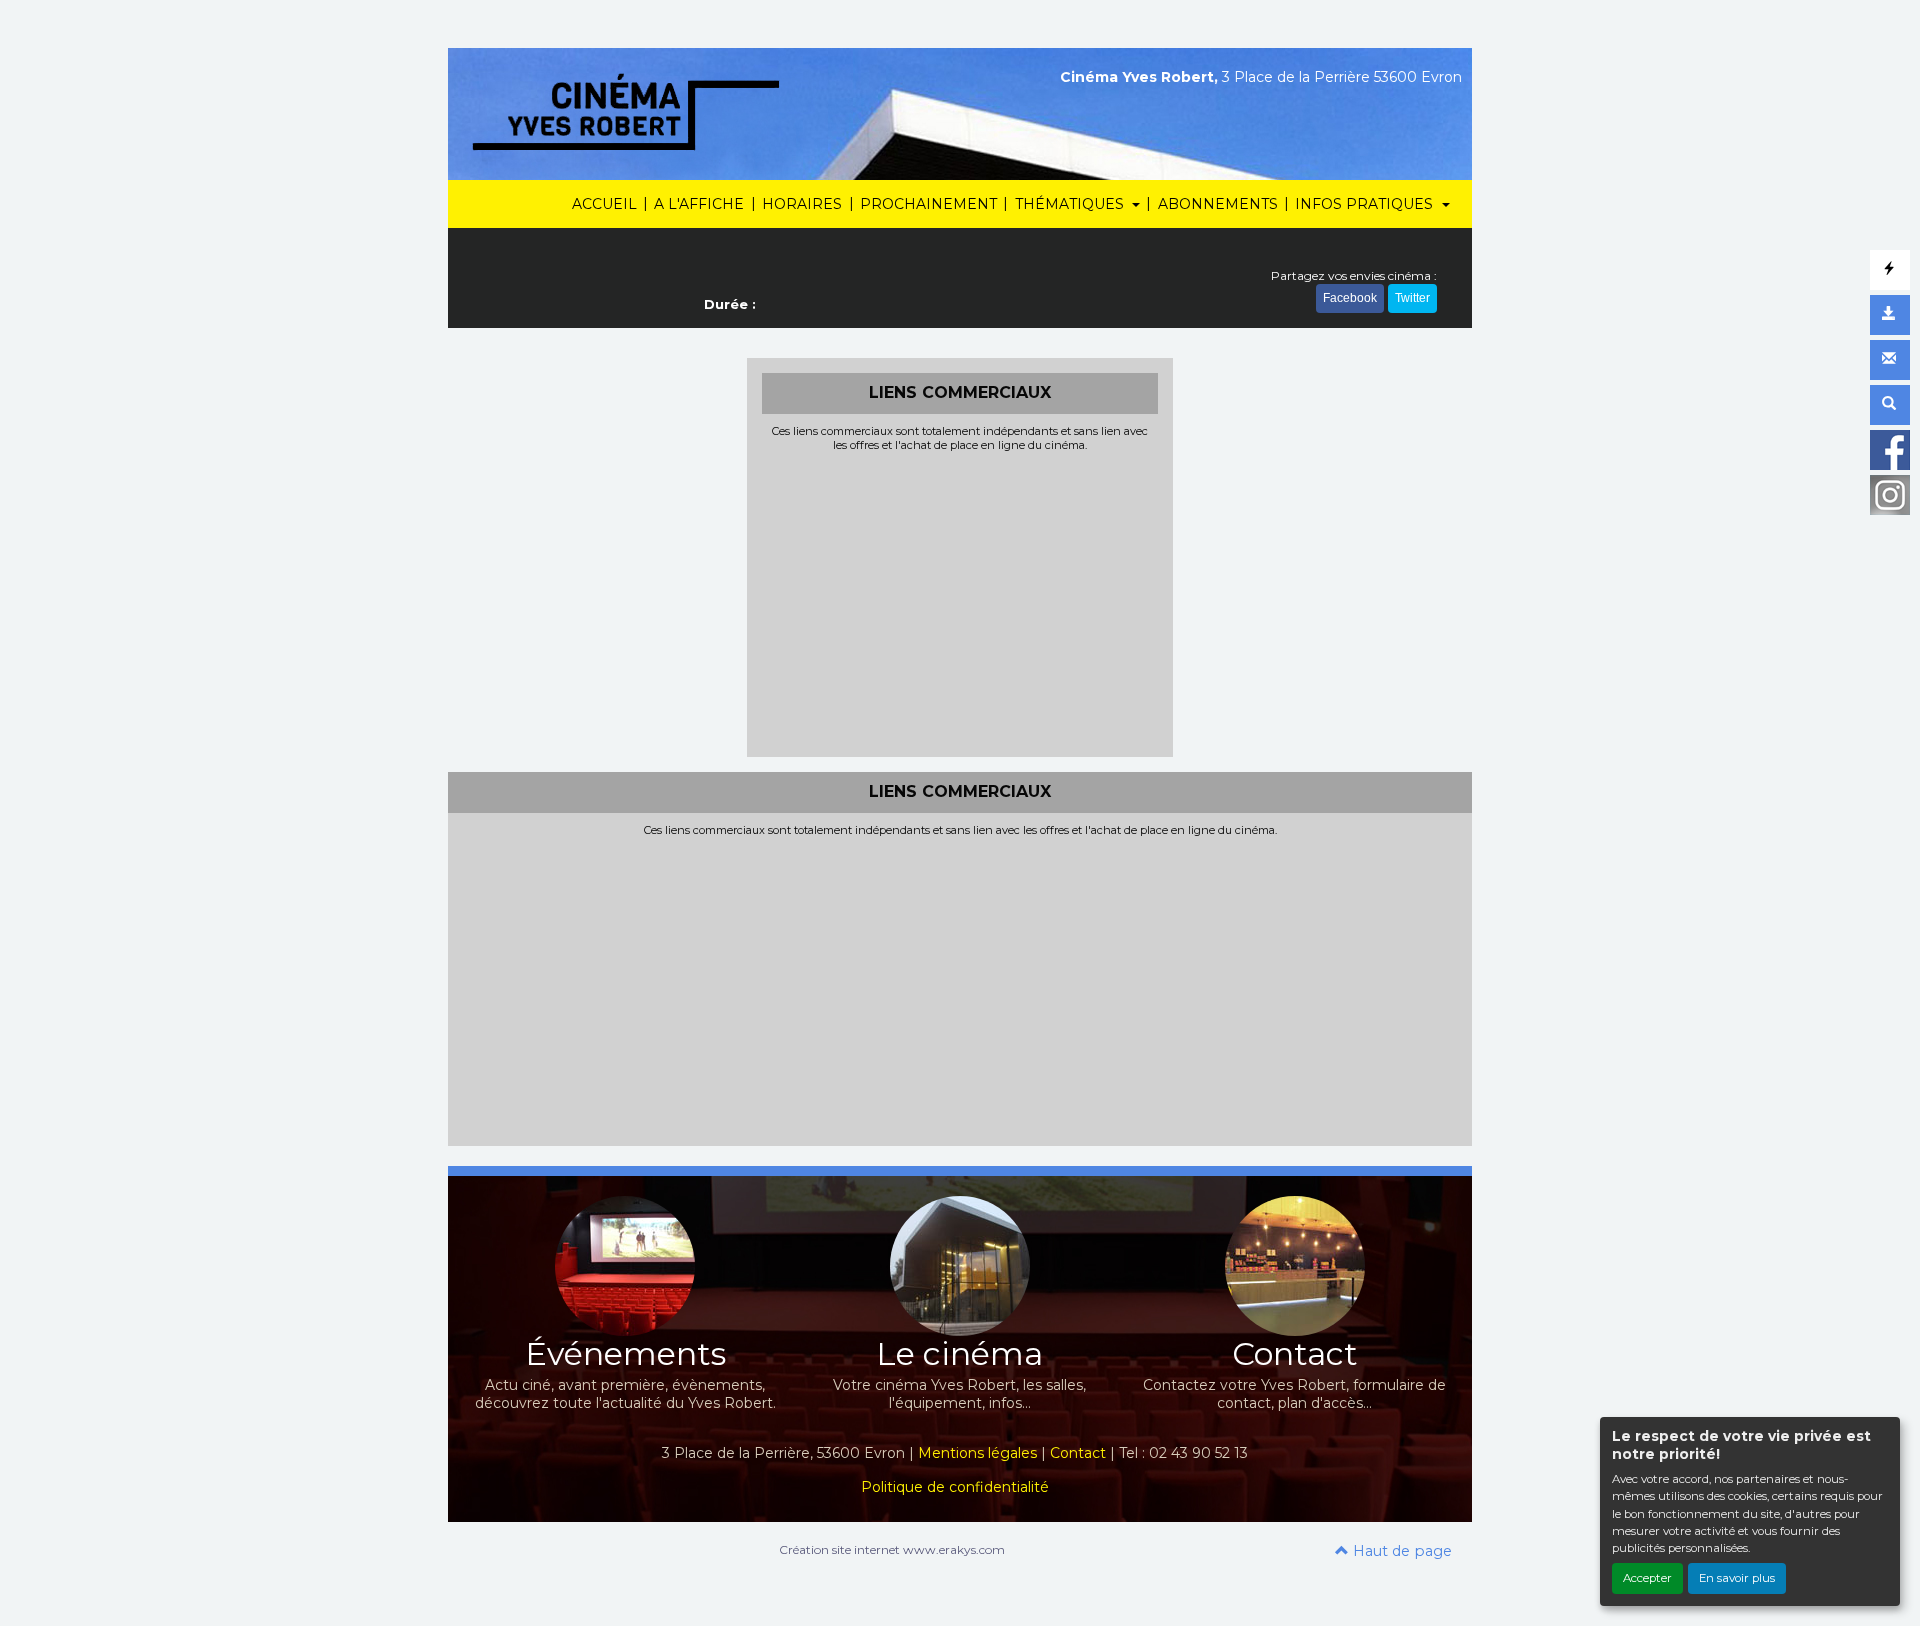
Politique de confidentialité (955, 1487)
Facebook (1350, 298)
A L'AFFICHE (699, 204)
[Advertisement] (960, 602)
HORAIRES (802, 204)
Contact (1078, 1453)
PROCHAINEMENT (928, 204)
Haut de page (1400, 1551)
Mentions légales (977, 1453)
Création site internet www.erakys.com (892, 1549)
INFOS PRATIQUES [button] (1366, 204)
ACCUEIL (604, 204)
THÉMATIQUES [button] (1071, 204)
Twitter (1412, 298)
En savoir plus (1737, 1578)
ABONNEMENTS (1218, 204)
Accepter (1647, 1578)
